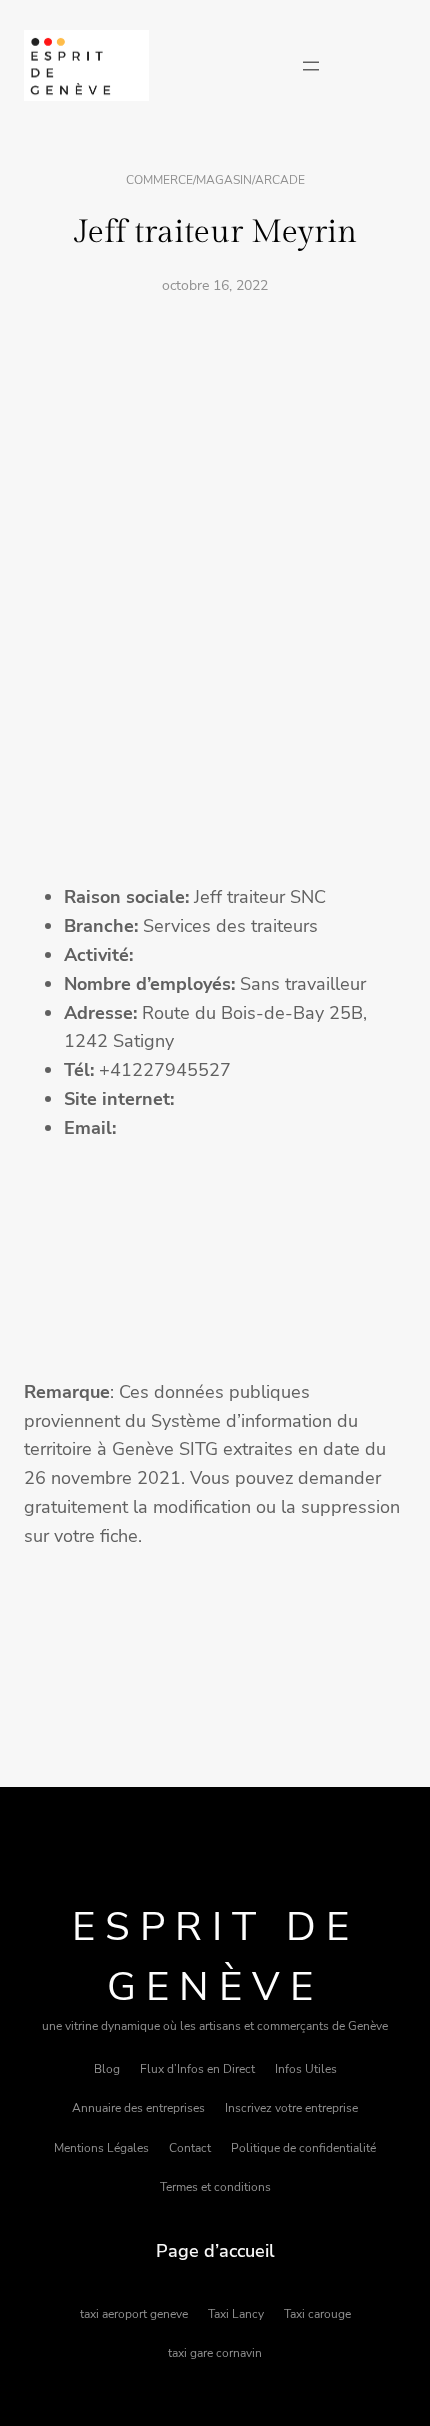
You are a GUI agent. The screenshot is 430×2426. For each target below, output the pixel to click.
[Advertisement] (215, 536)
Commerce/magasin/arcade (215, 180)
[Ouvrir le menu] (311, 66)
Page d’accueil (215, 2251)
